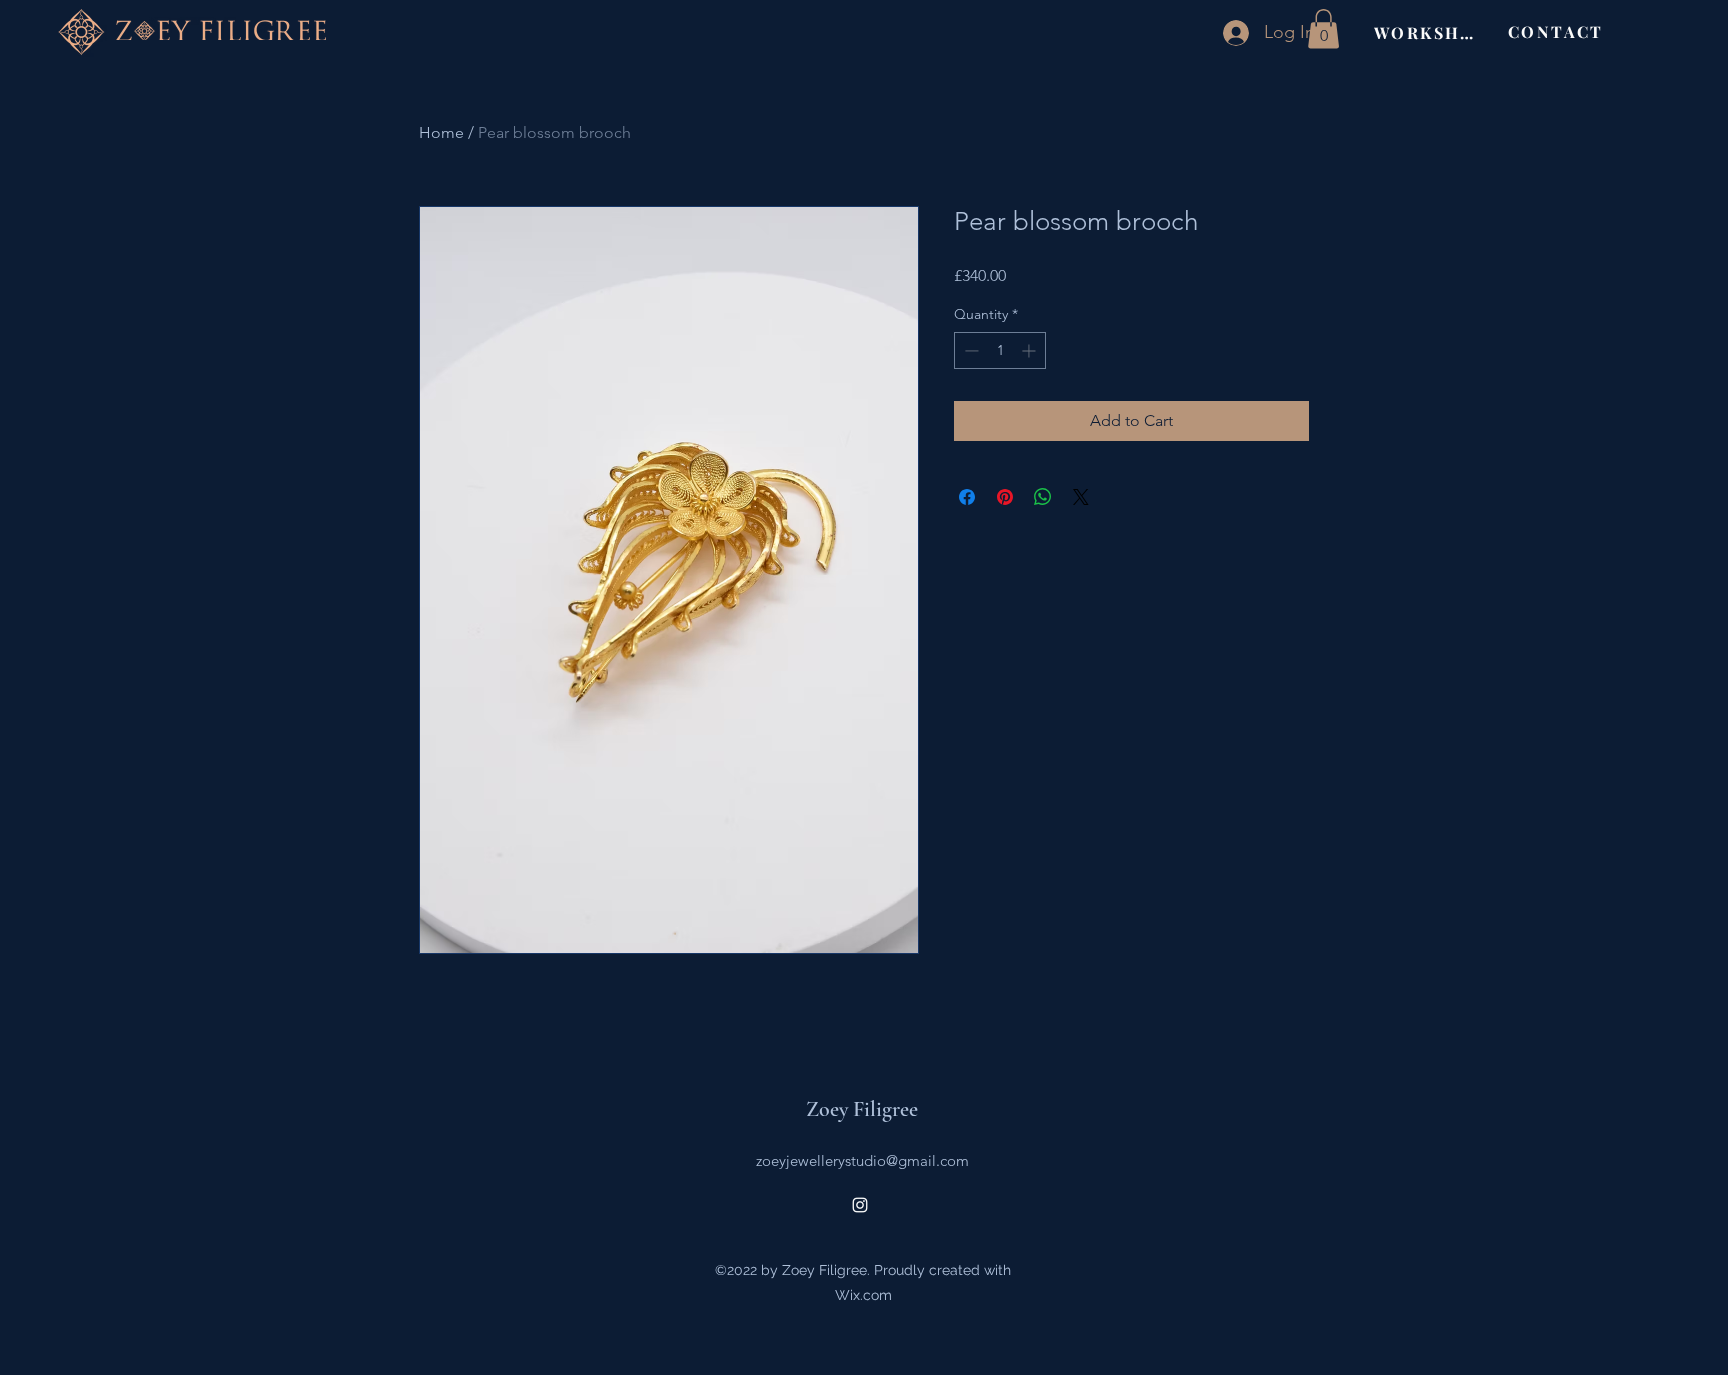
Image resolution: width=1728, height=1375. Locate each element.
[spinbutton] (1000, 350)
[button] (1323, 28)
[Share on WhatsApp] (1043, 497)
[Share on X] (1081, 497)
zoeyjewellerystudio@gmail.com (862, 1160)
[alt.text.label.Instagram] (860, 1205)
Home (441, 132)
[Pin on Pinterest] (1005, 497)
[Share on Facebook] (967, 497)
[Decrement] (969, 350)
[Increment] (1030, 350)
